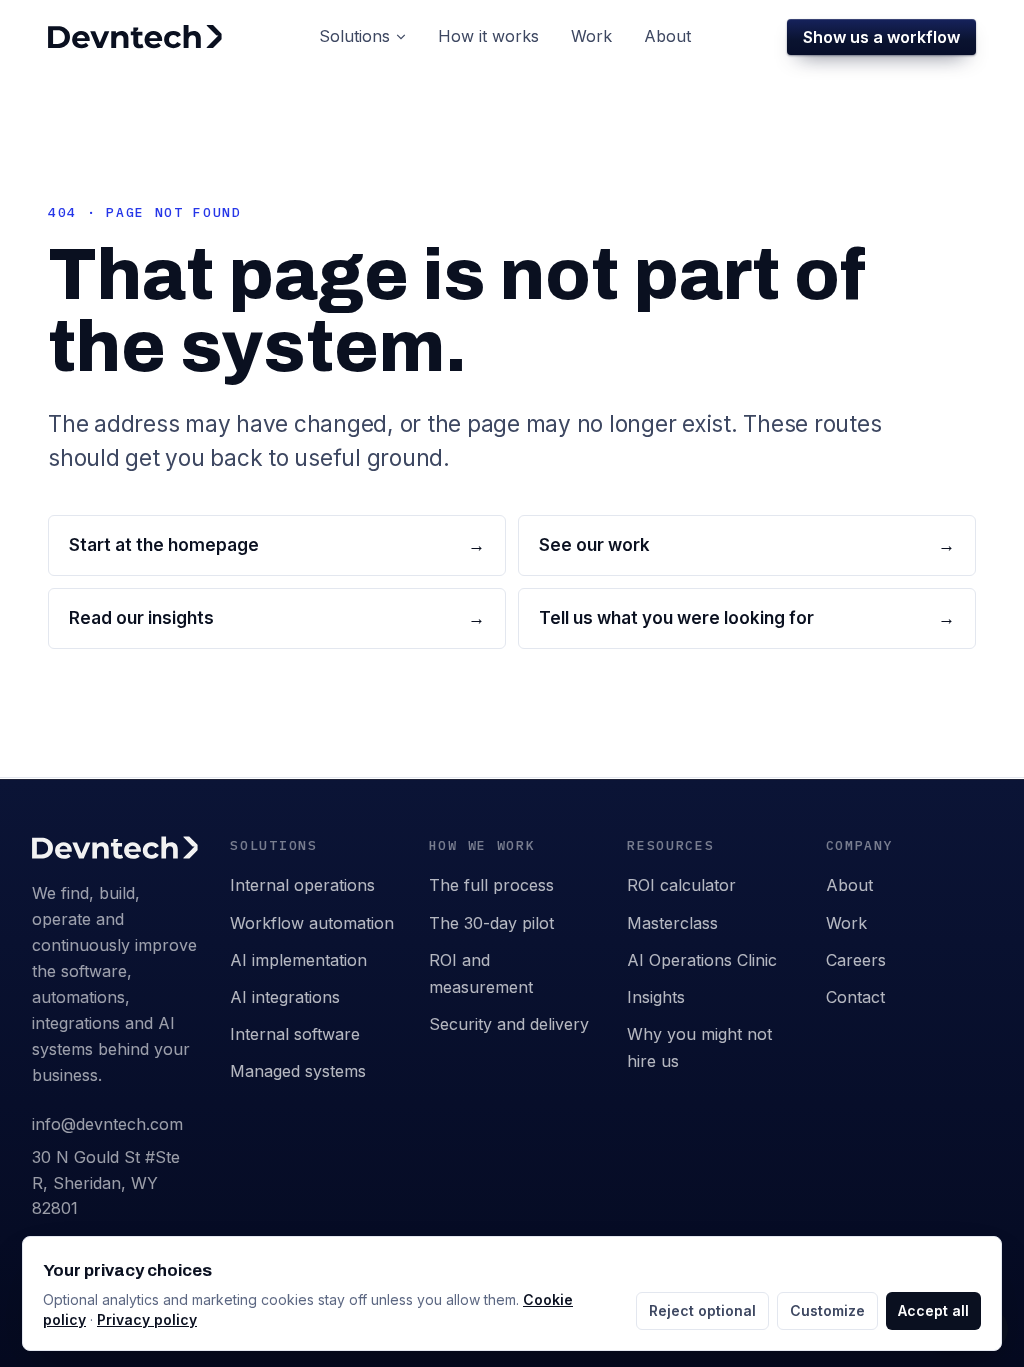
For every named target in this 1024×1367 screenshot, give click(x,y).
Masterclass (672, 923)
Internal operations (302, 885)
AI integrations (285, 997)
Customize (827, 1310)
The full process (491, 885)
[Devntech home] (135, 37)
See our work (747, 545)
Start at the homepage (277, 545)
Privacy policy (147, 1319)
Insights (656, 997)
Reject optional (702, 1310)
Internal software (295, 1034)
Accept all (933, 1310)
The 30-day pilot (491, 923)
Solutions (354, 36)
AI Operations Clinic (702, 960)
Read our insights (277, 618)
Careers (856, 960)
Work (846, 923)
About (849, 885)
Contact (855, 997)
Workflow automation (312, 923)
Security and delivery (509, 1024)
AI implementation (298, 960)
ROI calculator (681, 885)
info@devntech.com (107, 1124)
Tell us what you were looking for (747, 618)
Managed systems (298, 1071)
